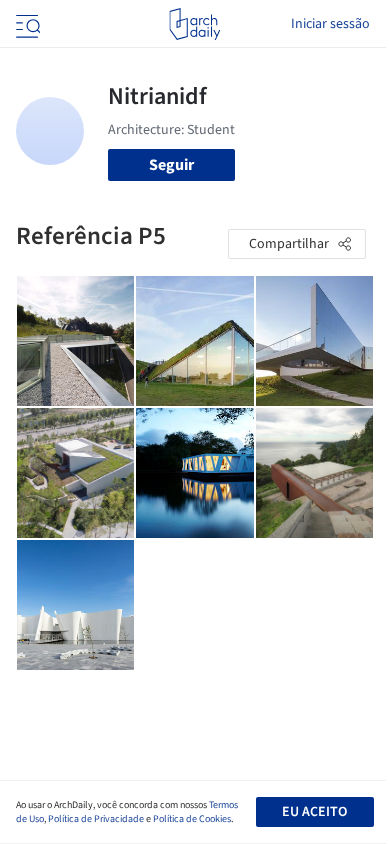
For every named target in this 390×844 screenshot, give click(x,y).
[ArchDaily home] (194, 24)
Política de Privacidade (96, 819)
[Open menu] (26, 24)
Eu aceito (314, 812)
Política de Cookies (192, 819)
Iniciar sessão (330, 24)
